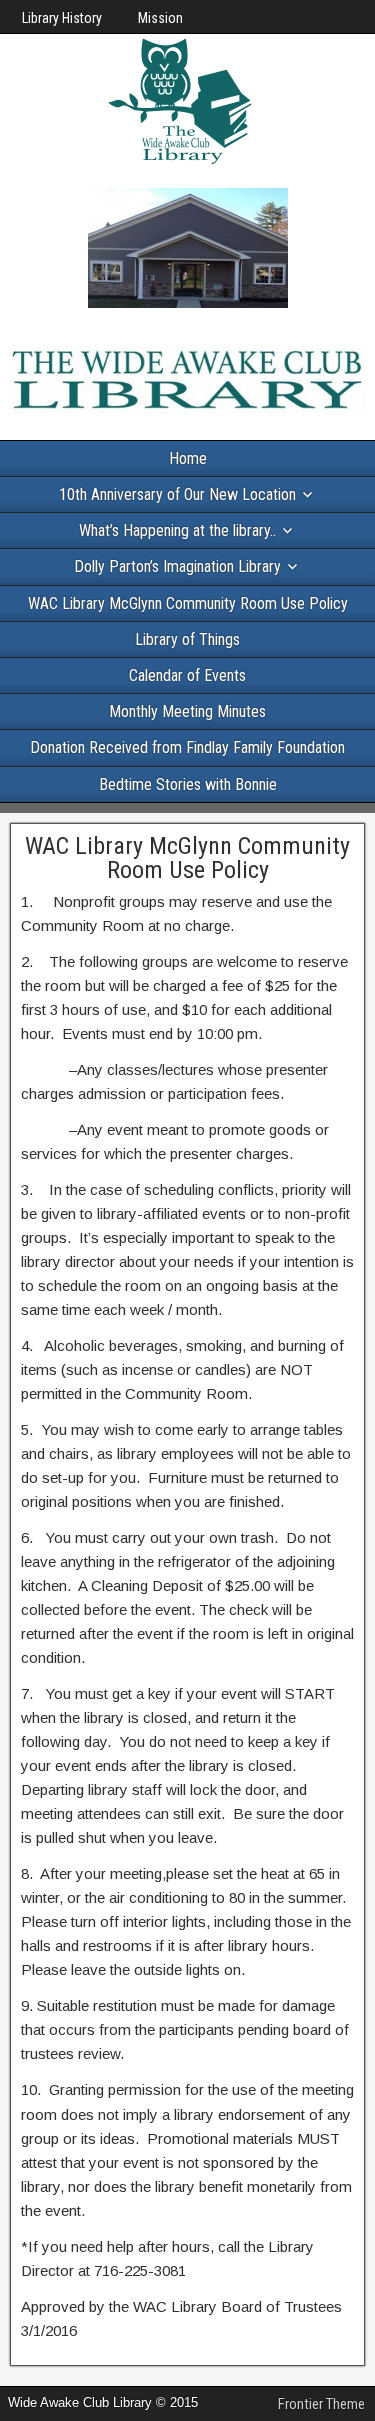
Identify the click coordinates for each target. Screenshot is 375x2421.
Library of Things (187, 639)
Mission (160, 18)
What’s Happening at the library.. (177, 530)
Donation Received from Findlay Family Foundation (187, 747)
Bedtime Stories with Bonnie (188, 784)
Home (188, 458)
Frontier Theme (321, 2404)
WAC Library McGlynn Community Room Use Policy (188, 603)
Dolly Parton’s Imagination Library (177, 566)
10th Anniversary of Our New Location (177, 494)
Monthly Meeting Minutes (187, 711)
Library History (62, 18)
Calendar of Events (187, 675)
